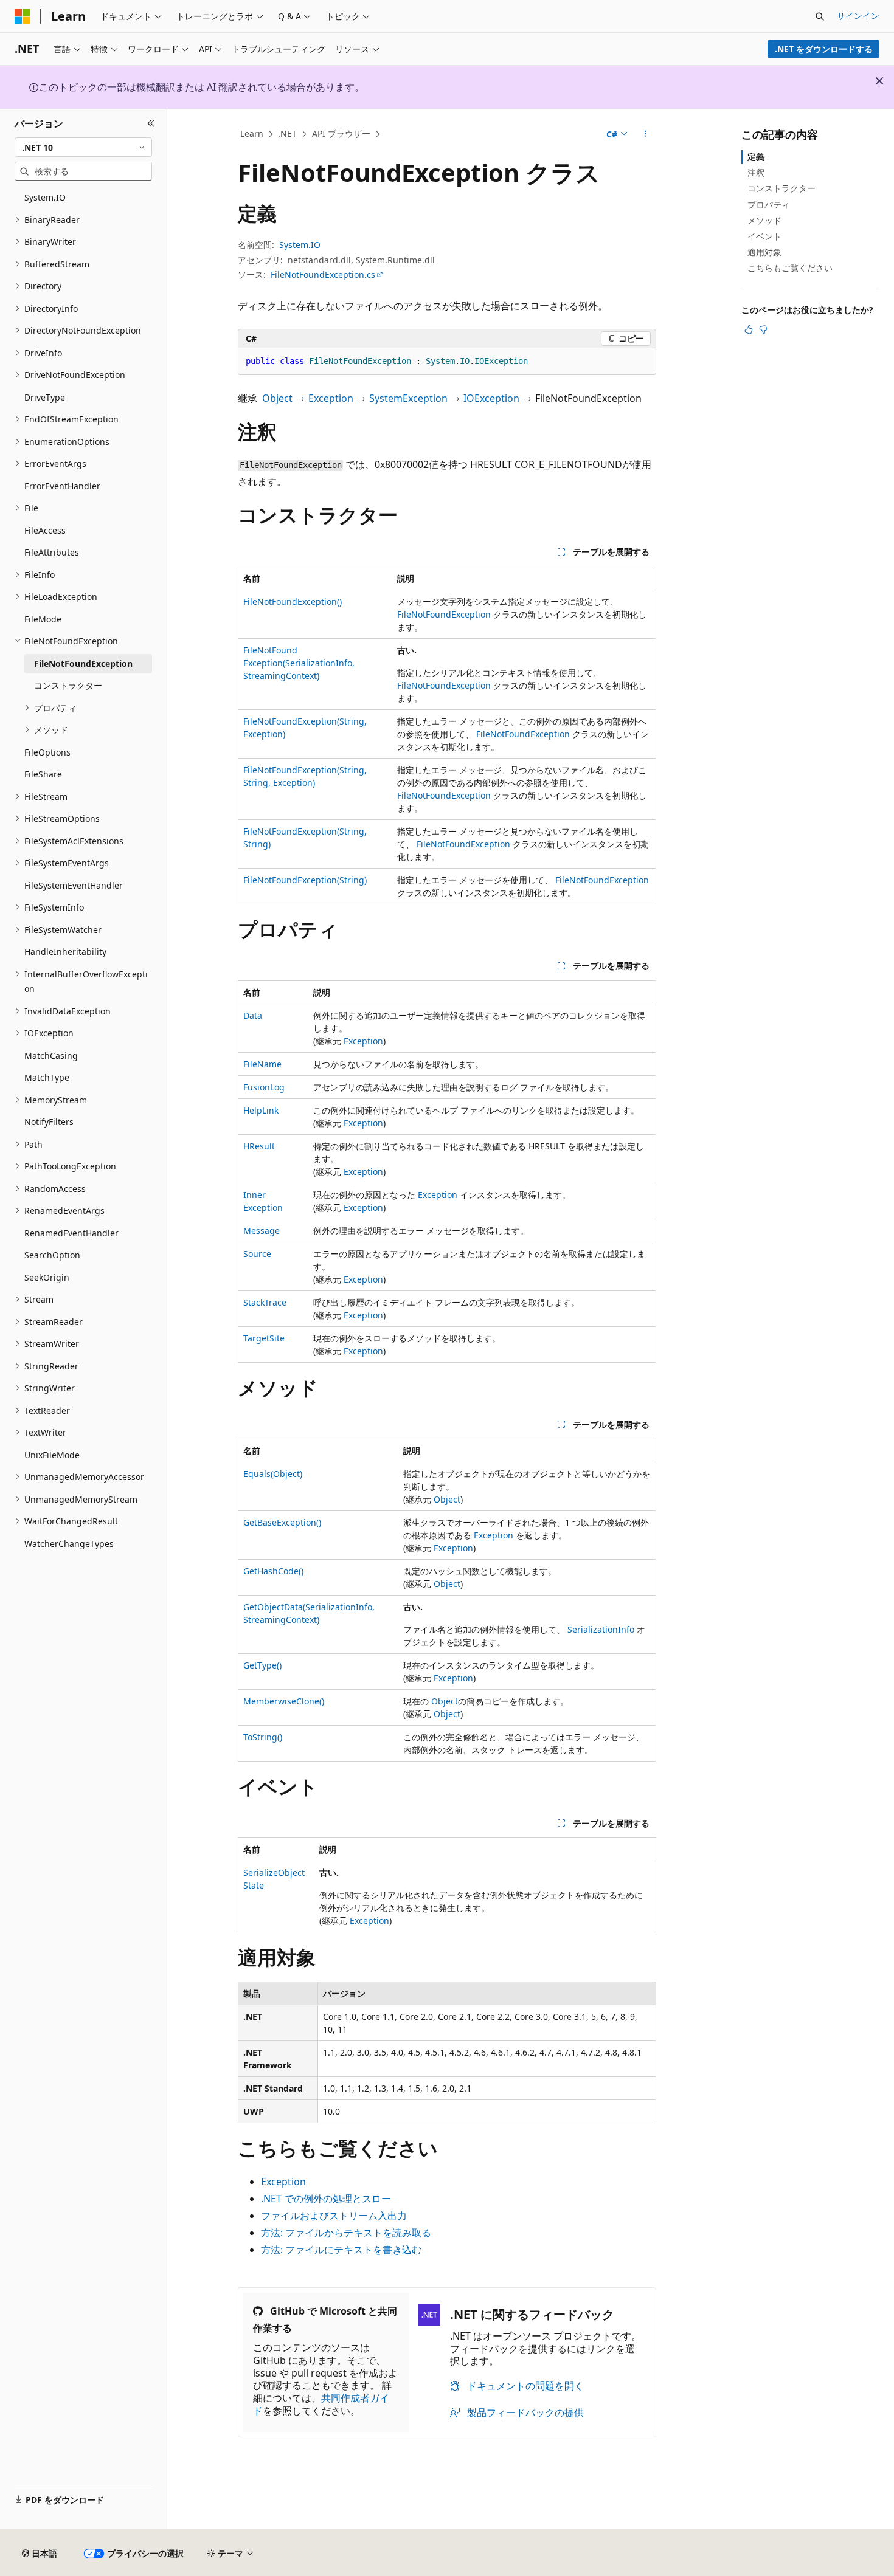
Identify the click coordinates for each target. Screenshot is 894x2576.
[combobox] (83, 147)
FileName (262, 1064)
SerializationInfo (601, 1629)
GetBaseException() (282, 1522)
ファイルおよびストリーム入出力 (334, 2216)
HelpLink (261, 1110)
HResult (259, 1146)
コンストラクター (781, 188)
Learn (252, 133)
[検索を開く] (820, 16)
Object (277, 398)
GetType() (262, 1665)
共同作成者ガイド (321, 2404)
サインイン (858, 15)
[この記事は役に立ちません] (763, 329)
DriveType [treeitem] (45, 397)
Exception (331, 398)
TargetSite (264, 1338)
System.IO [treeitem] (45, 197)
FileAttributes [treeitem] (52, 552)
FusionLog (264, 1087)
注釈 (756, 172)
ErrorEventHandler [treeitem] (62, 486)
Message (262, 1231)
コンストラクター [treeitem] (68, 685)
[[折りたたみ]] (151, 123)
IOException (491, 398)
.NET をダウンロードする (824, 49)
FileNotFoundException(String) (305, 880)
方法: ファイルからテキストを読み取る (346, 2233)
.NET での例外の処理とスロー (326, 2199)
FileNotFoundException (444, 614)
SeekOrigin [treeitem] (47, 1277)
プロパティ (769, 205)
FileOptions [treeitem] (47, 752)
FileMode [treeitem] (43, 619)
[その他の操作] (646, 134)
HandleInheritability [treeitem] (65, 952)
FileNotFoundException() (293, 601)
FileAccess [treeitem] (45, 530)
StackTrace (265, 1302)
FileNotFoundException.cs (323, 274)
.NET (287, 133)
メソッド (764, 220)
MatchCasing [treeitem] (51, 1056)
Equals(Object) (273, 1474)
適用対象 (764, 252)
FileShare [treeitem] (43, 774)
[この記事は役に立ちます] (749, 329)
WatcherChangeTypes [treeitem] (69, 1544)
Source (257, 1254)
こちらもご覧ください (790, 268)
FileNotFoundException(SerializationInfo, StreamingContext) (299, 663)
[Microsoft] (23, 16)
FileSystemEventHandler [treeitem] (74, 885)
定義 (756, 157)
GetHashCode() (273, 1571)
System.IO (300, 245)
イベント (764, 236)
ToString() (263, 1737)
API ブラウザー (341, 133)
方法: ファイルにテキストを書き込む (341, 2250)
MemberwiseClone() (284, 1701)
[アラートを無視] (879, 81)
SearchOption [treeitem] (52, 1255)
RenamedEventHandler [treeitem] (71, 1233)
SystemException (408, 398)
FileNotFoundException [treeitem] (83, 663)
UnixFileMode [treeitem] (52, 1455)
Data (253, 1015)
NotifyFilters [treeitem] (49, 1122)
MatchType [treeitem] (47, 1077)
